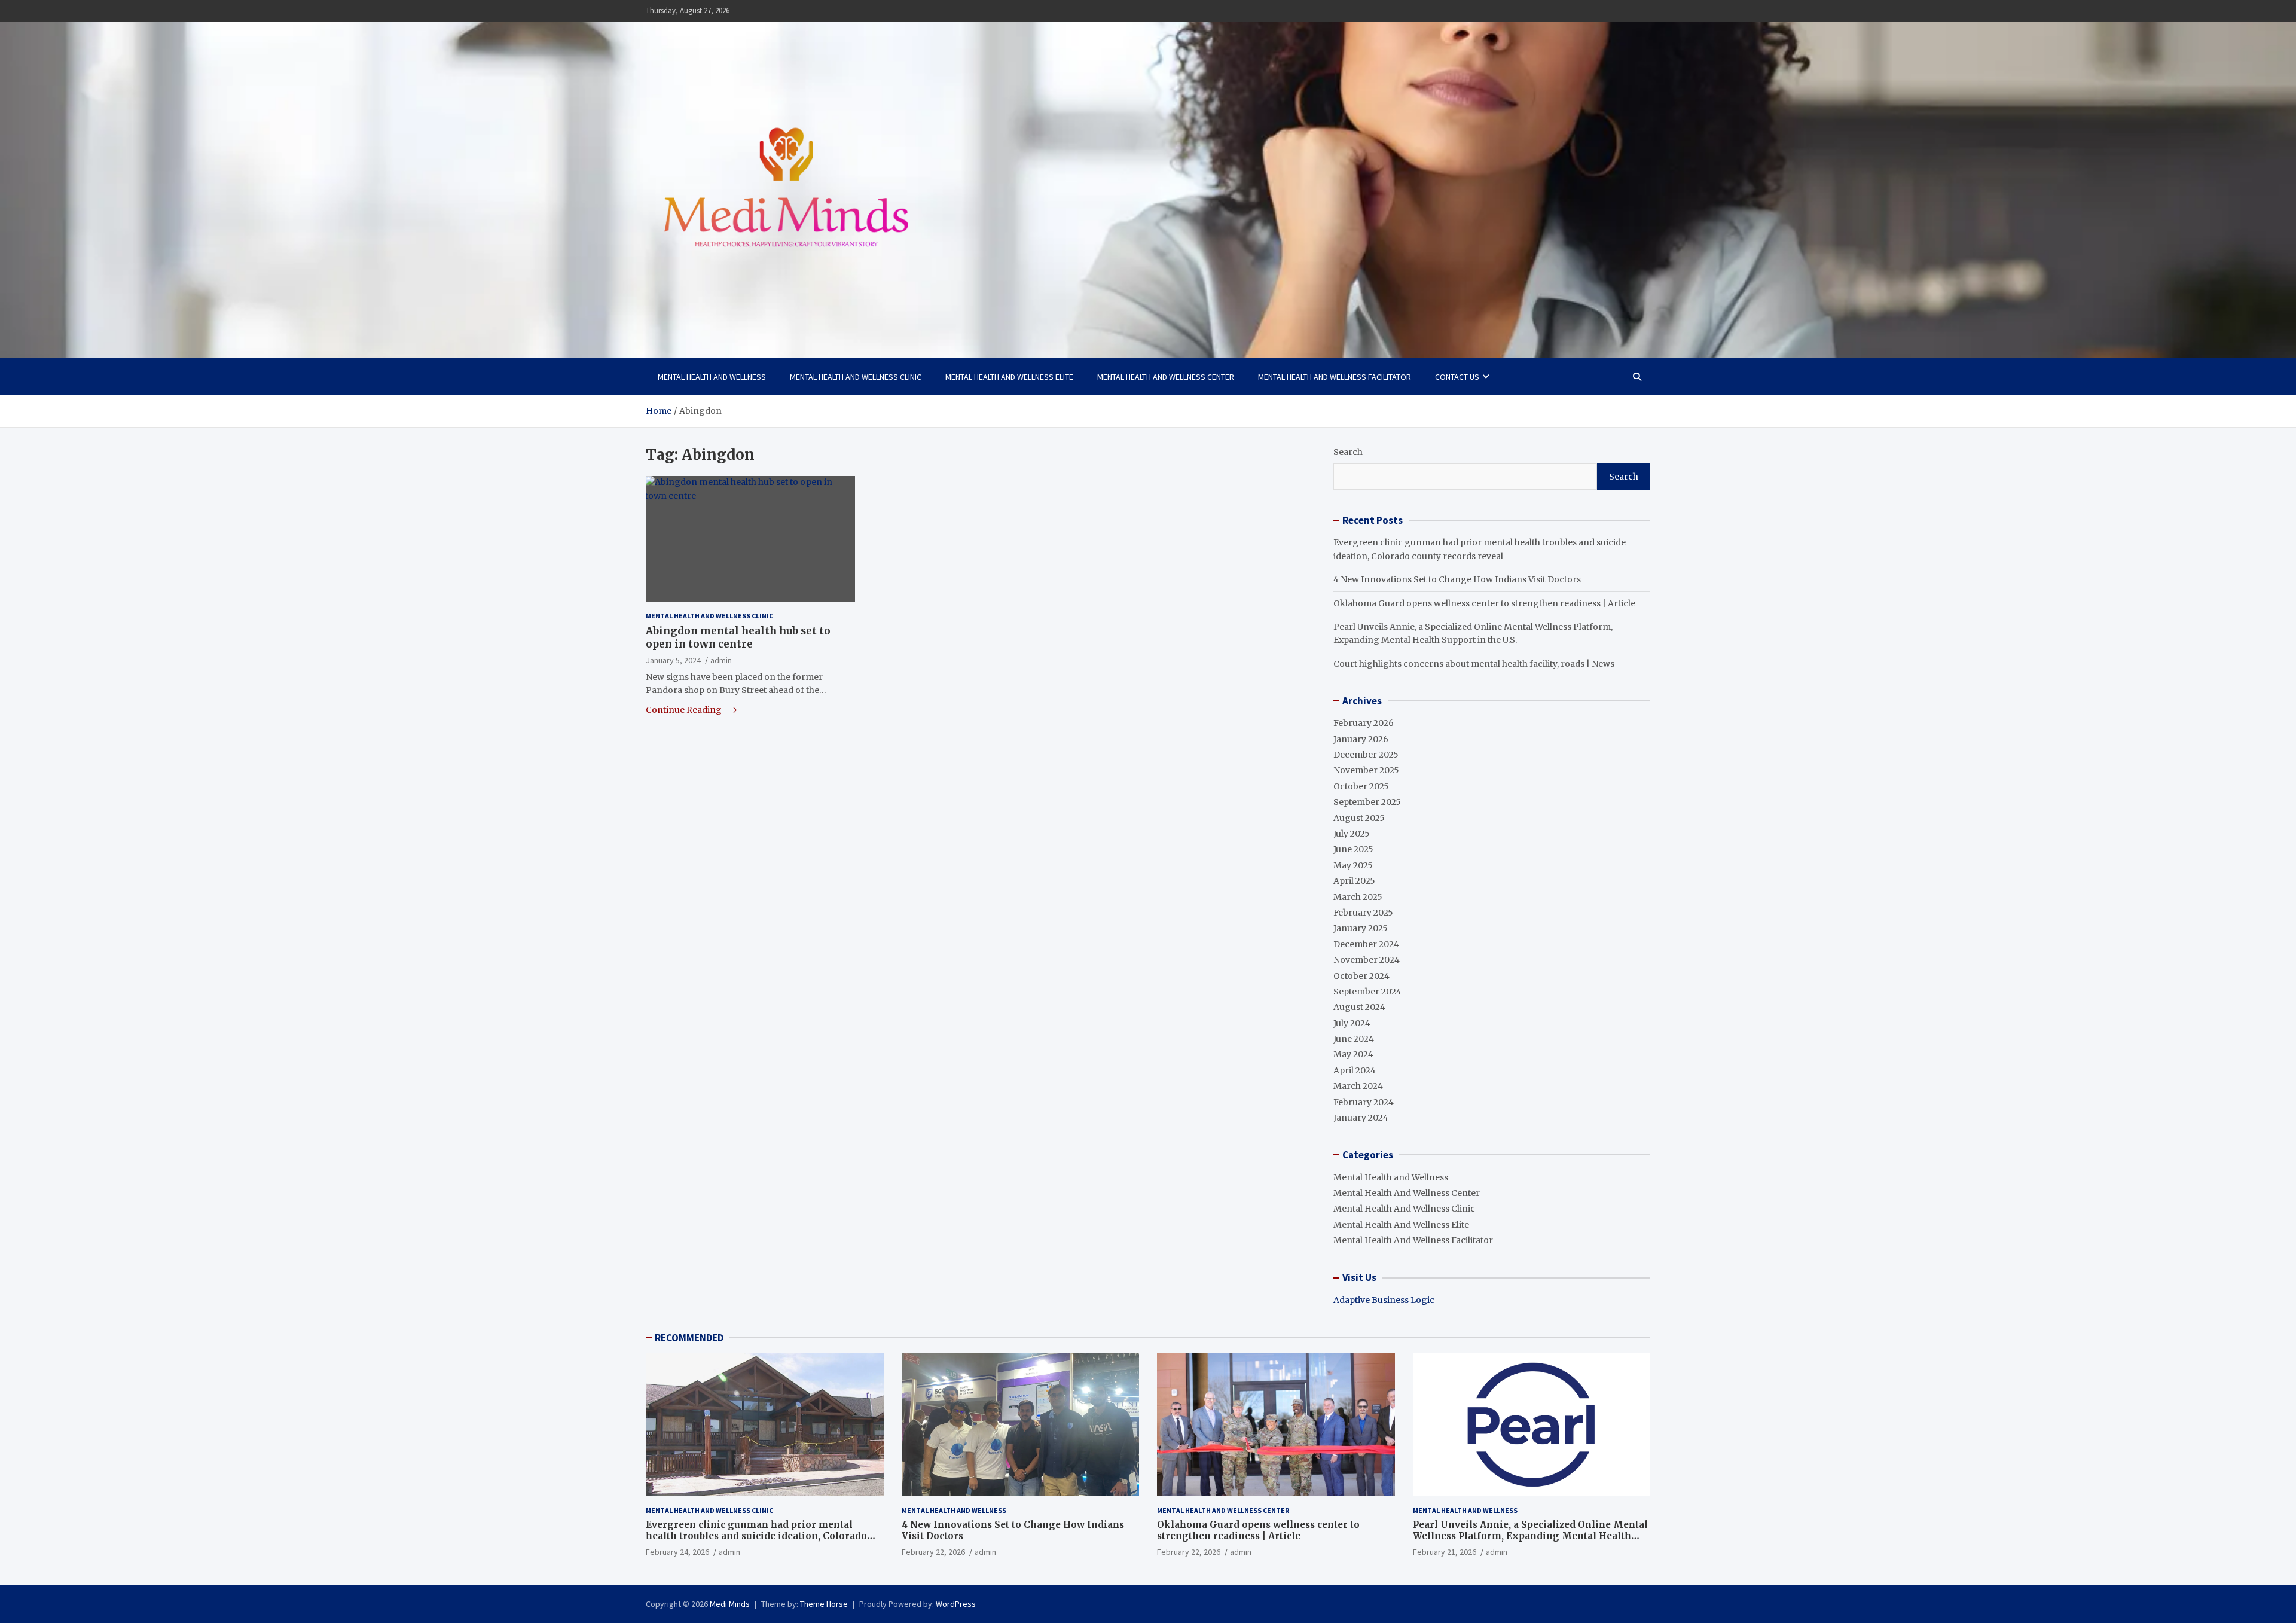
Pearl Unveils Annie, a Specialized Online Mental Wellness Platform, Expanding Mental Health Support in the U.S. (1530, 1536)
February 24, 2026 (677, 1552)
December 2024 (1366, 944)
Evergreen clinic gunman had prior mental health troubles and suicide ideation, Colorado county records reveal (756, 1536)
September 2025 (1367, 802)
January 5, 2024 (673, 660)
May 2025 (1353, 865)
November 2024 (1367, 960)
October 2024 (1361, 976)
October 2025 (1361, 786)
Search (1348, 452)
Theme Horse (824, 1604)
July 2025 (1352, 834)
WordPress (956, 1604)
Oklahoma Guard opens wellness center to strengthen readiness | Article (1484, 603)
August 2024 (1359, 1007)
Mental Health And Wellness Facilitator (1335, 377)
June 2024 (1354, 1039)
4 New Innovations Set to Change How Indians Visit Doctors (1457, 579)
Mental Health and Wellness (712, 377)
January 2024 (1361, 1118)
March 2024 (1358, 1086)
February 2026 (1364, 723)
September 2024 (1367, 992)
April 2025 (1354, 881)
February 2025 (1363, 913)
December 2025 (1366, 755)
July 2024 (1352, 1023)
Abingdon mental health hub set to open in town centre (738, 637)
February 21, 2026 (1445, 1552)
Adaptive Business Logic (1384, 1300)
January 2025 (1361, 928)
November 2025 (1366, 770)
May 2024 (1353, 1054)
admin (721, 660)
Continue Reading (685, 709)
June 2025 (1353, 849)
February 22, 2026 (933, 1552)
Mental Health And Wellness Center (1166, 377)
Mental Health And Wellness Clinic (856, 377)
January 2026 (1361, 739)
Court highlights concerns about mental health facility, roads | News (1474, 664)
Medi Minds (730, 1604)
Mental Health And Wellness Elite (1009, 377)
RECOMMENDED (689, 1338)
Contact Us (1457, 377)
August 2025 (1359, 818)
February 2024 (1364, 1102)
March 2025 (1358, 897)
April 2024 (1355, 1070)
